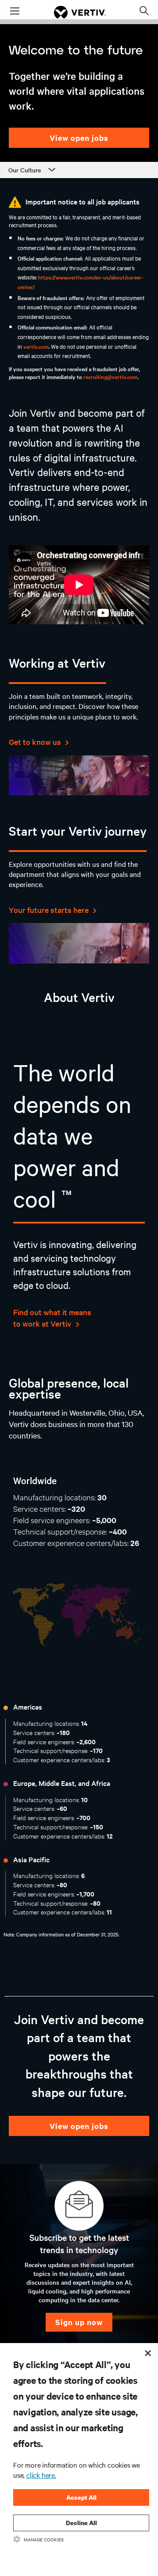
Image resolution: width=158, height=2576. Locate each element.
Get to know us (36, 742)
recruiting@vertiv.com (110, 376)
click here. (41, 2475)
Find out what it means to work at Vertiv (52, 1318)
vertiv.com (36, 346)
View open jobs (79, 138)
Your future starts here (50, 910)
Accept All (81, 2497)
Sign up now (79, 2322)
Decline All (81, 2523)
